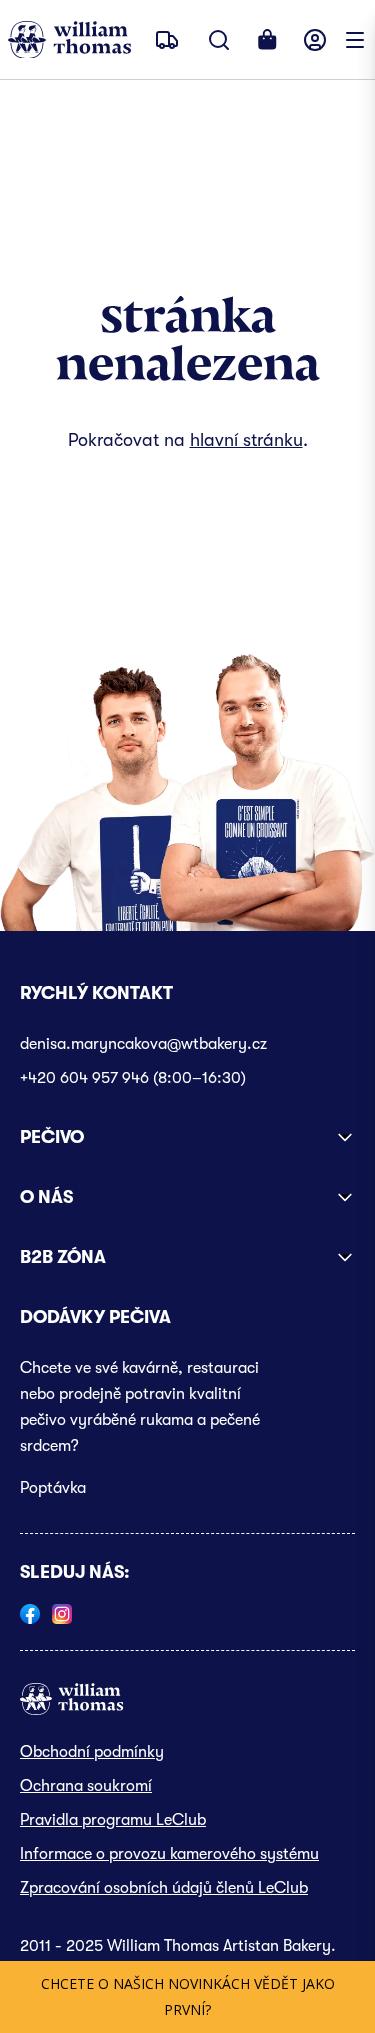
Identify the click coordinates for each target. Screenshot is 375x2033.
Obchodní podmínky (92, 1752)
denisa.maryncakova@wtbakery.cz (143, 1044)
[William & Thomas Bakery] (69, 39)
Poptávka (53, 1488)
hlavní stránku (246, 440)
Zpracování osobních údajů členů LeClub (164, 1888)
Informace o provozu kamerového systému (169, 1854)
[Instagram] (62, 1614)
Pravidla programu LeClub (113, 1820)
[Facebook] (30, 1614)
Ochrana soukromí (86, 1786)
